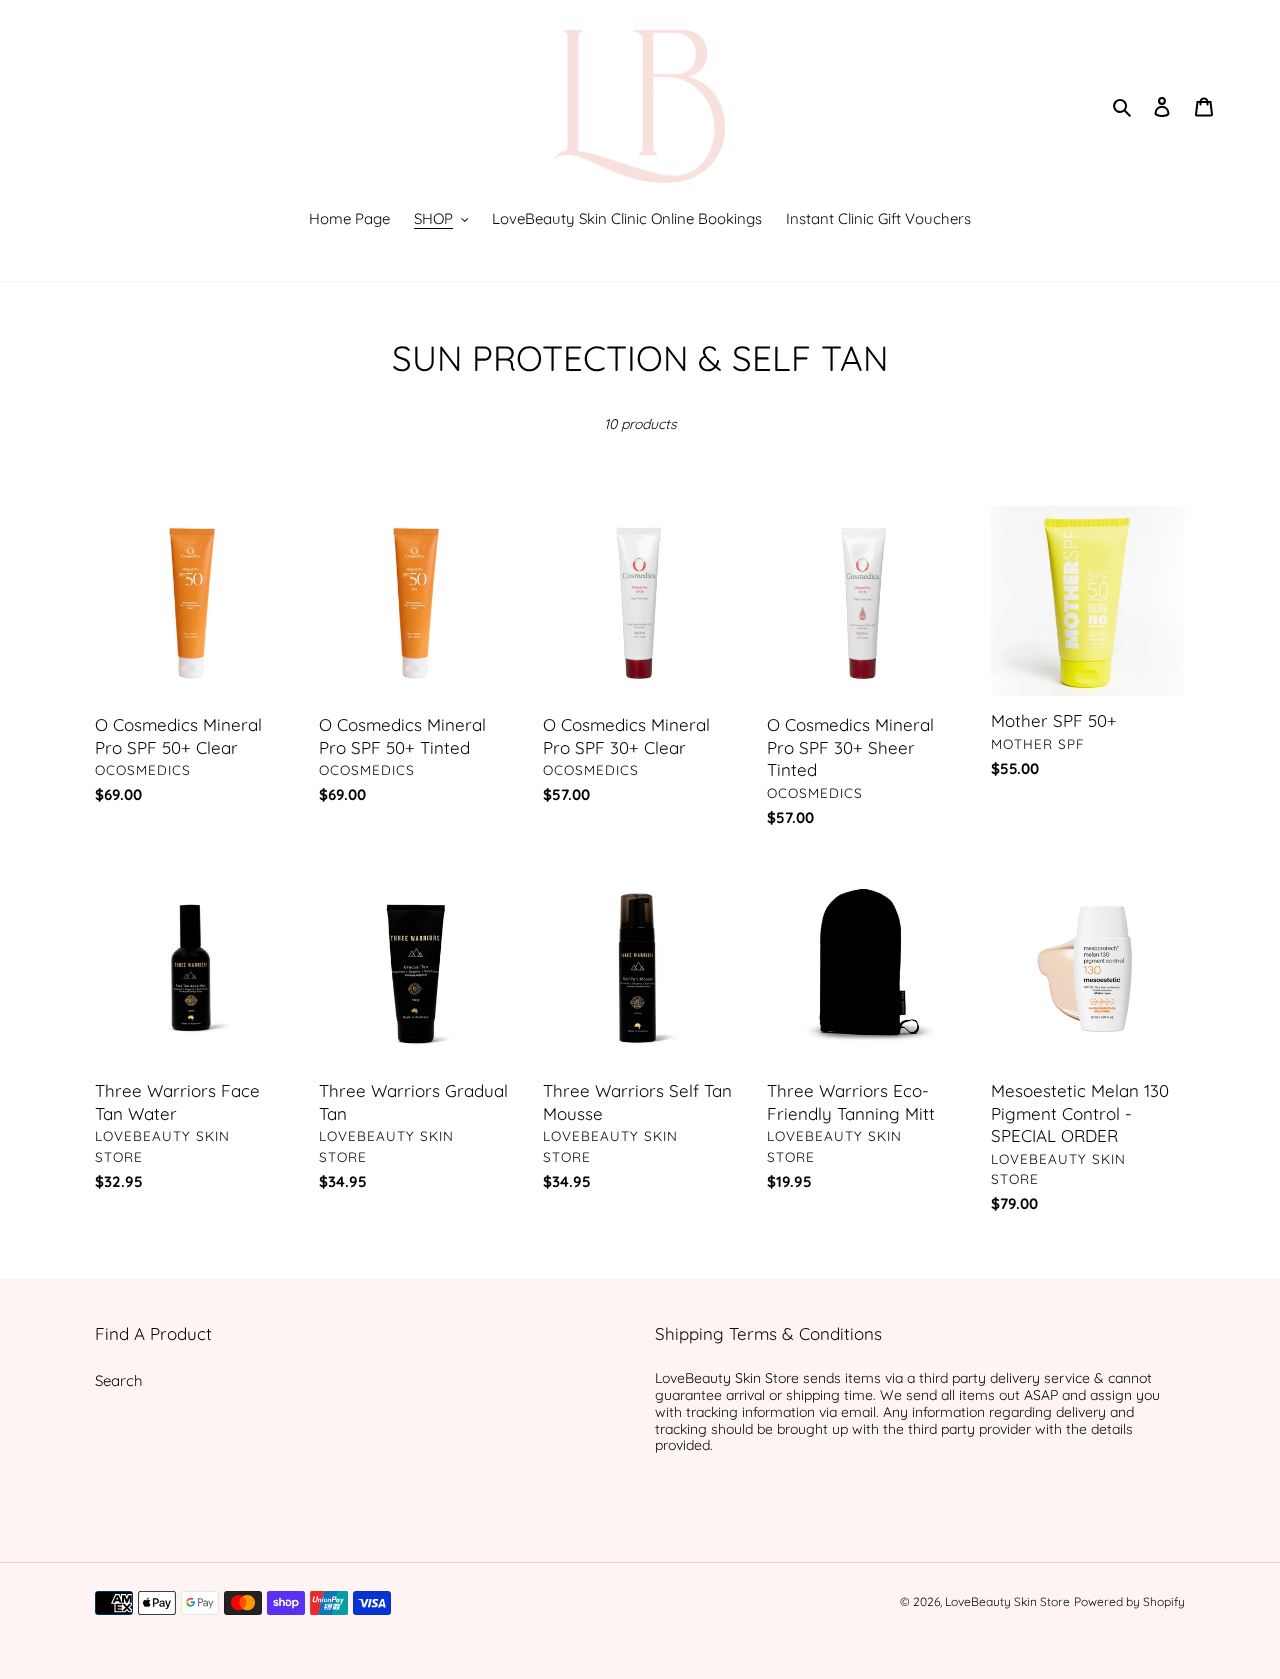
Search (119, 1380)
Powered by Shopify (1129, 1601)
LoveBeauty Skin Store (1007, 1601)
